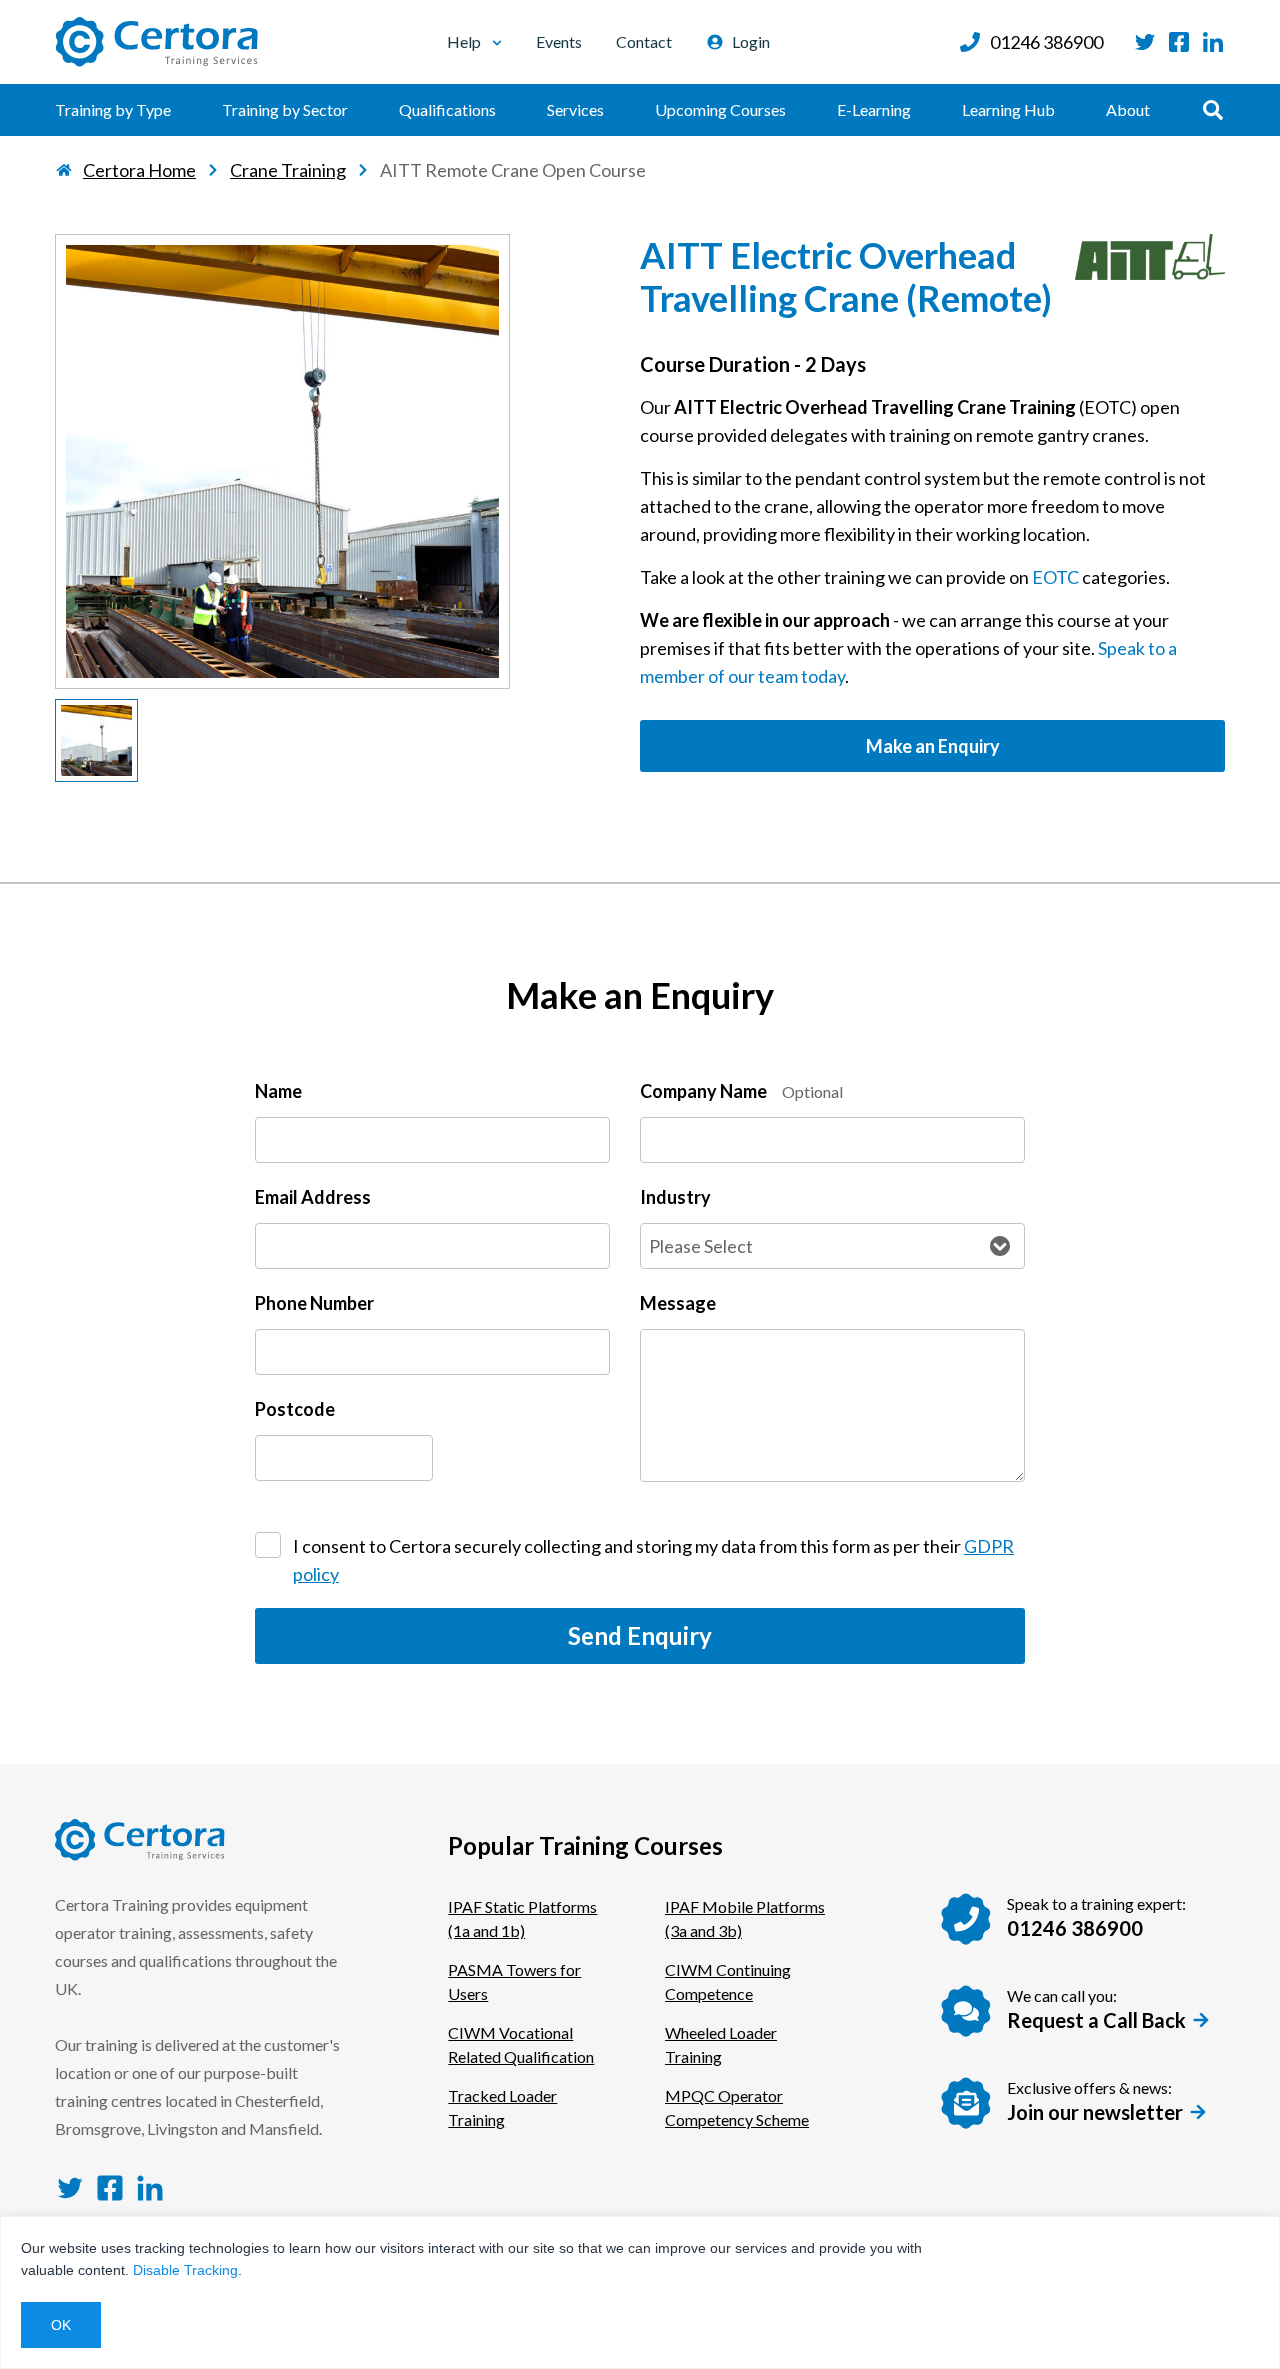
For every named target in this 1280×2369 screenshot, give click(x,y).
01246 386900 (1046, 42)
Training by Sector (285, 109)
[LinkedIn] (1213, 42)
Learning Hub (1008, 109)
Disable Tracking (185, 2270)
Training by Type (113, 109)
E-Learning (874, 109)
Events (559, 41)
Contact (644, 41)
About (1128, 109)
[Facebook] (1179, 42)
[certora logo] (157, 42)
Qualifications (447, 109)
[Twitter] (1145, 42)
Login (751, 41)
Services (575, 109)
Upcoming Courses (720, 109)
